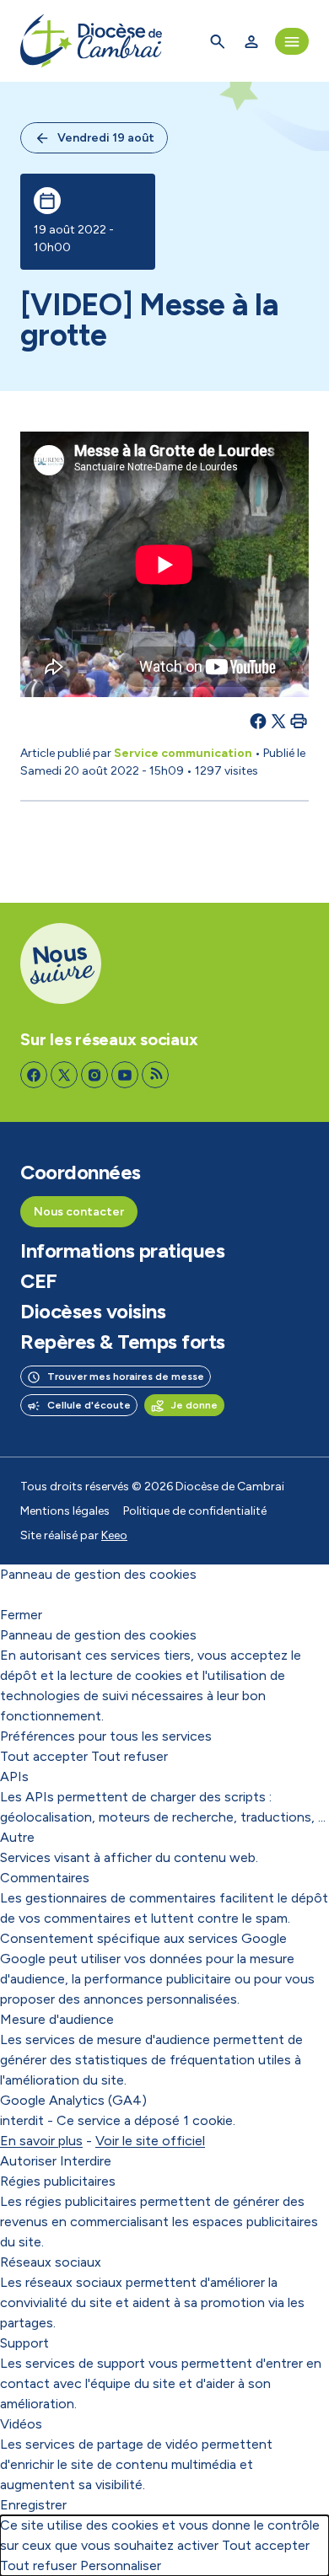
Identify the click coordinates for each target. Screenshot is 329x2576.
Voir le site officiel (150, 2141)
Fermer (21, 1615)
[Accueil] (91, 41)
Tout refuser (129, 1756)
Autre (17, 1837)
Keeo (114, 1535)
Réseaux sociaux (51, 2262)
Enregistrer (33, 2505)
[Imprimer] (299, 721)
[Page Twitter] (64, 1075)
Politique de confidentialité (195, 1511)
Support (24, 2343)
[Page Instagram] (94, 1075)
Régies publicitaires (58, 2181)
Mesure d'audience (57, 2019)
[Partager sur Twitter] (278, 721)
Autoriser (28, 2161)
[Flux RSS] (155, 1075)
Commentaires (45, 1878)
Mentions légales (65, 1511)
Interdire (86, 2161)
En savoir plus (41, 2141)
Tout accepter (44, 1756)
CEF (39, 1281)
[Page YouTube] (125, 1075)
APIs (14, 1776)
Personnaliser (121, 2565)
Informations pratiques (122, 1251)
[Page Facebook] (34, 1075)
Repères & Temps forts (123, 1342)
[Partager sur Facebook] (258, 721)
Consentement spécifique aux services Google (143, 1938)
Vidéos (21, 2424)
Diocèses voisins (93, 1312)
